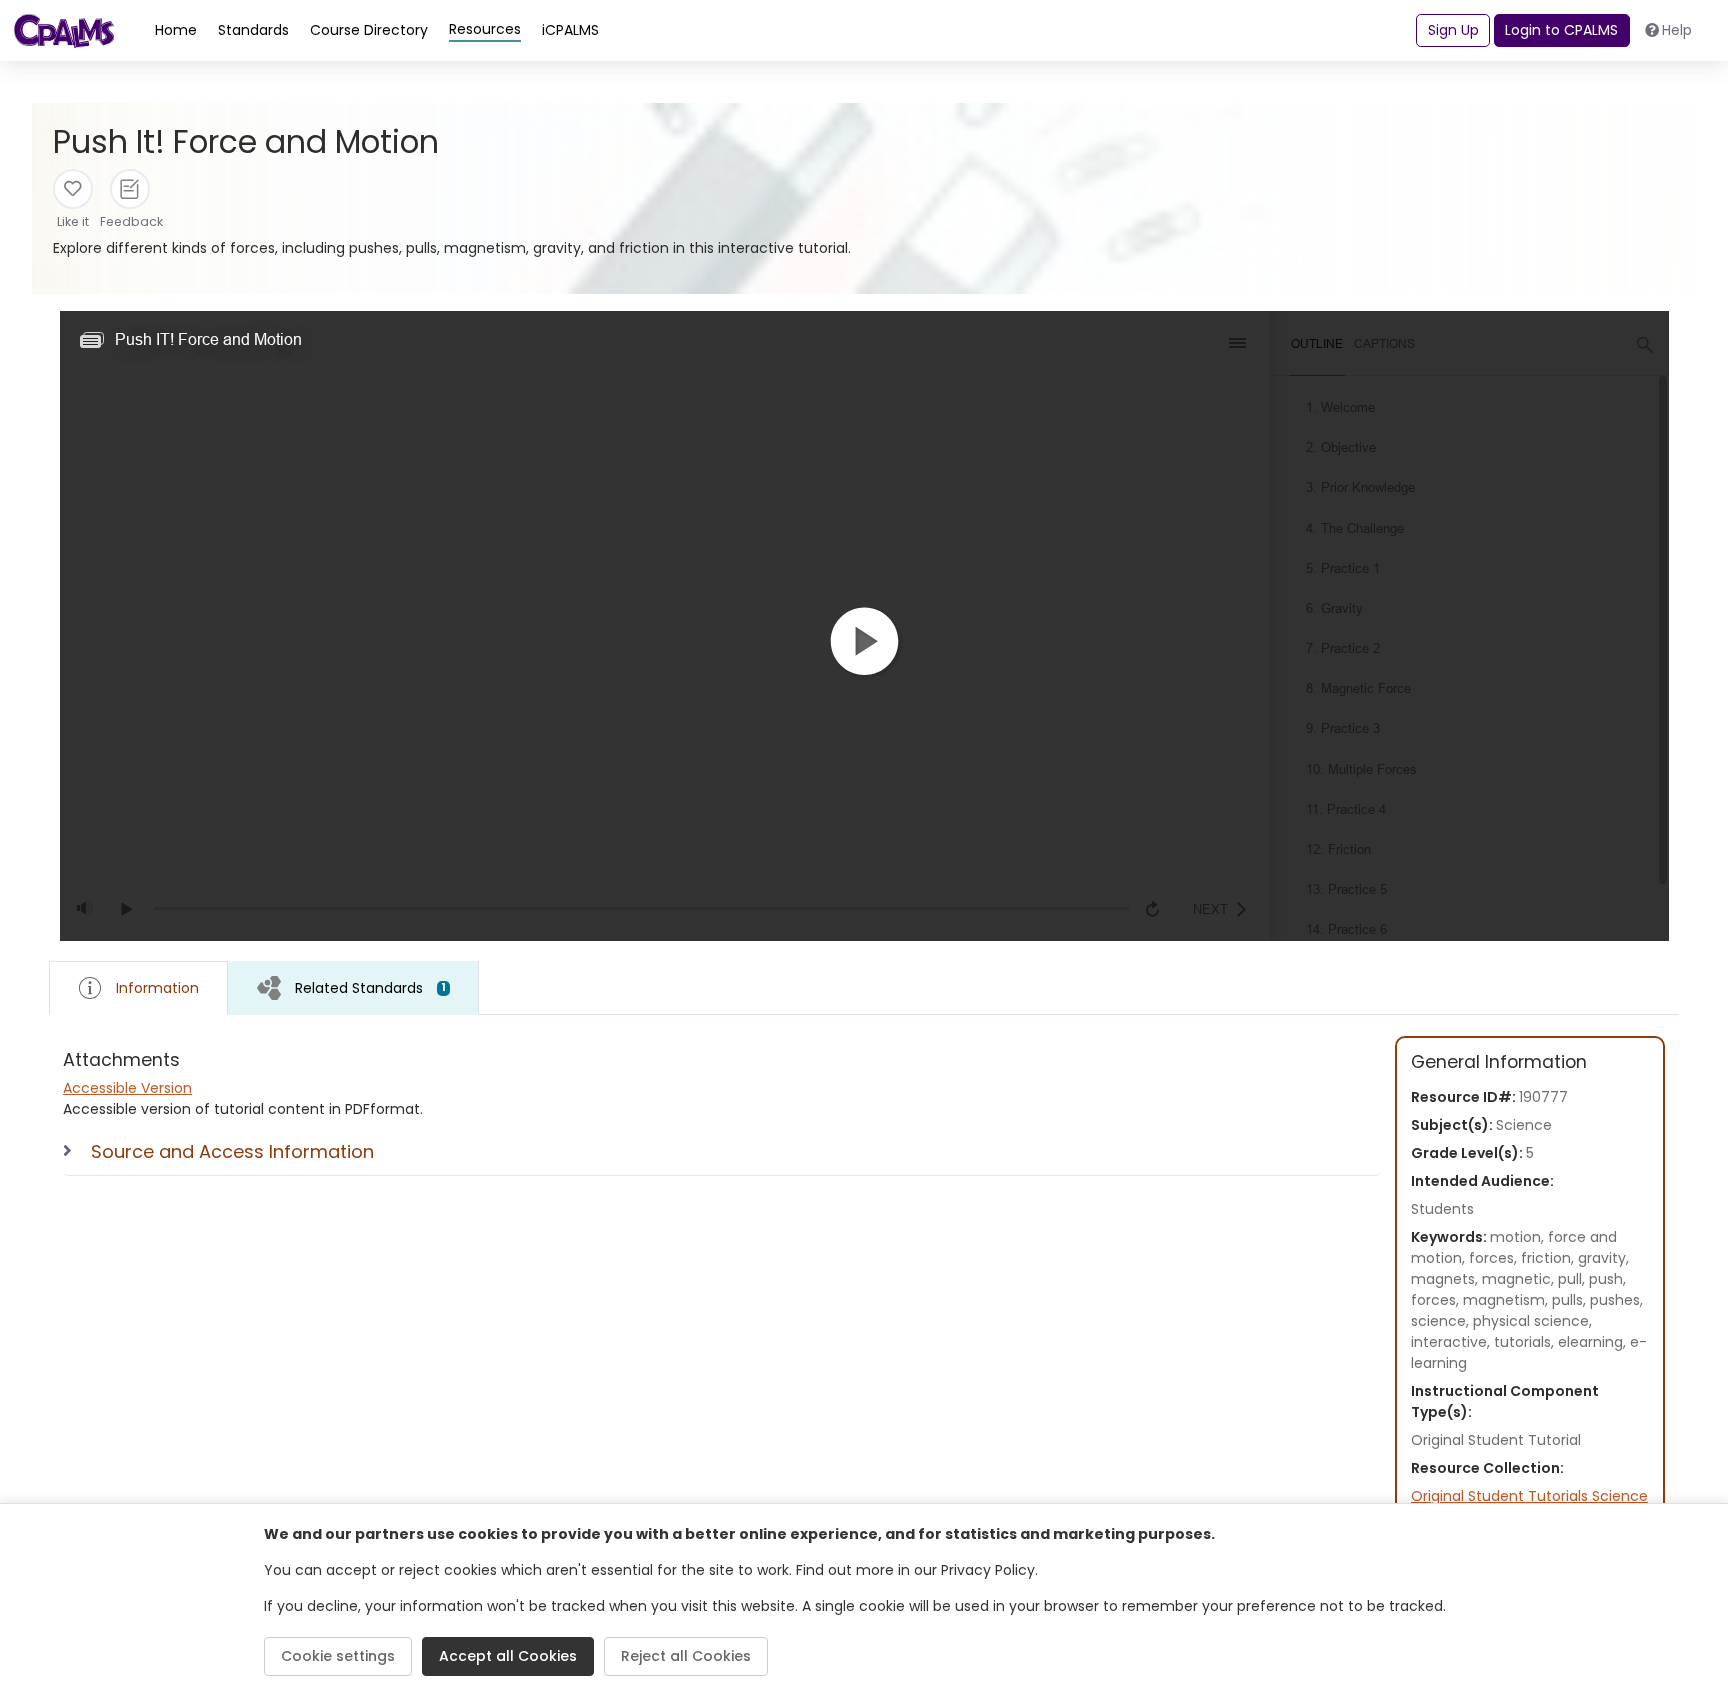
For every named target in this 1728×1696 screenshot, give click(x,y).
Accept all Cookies (508, 1656)
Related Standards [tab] (370, 988)
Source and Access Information (232, 1151)
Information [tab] (157, 988)
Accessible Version (127, 1088)
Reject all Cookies (686, 1656)
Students (1442, 1209)
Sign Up (1453, 30)
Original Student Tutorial (1496, 1440)
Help (1677, 30)
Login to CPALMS (1561, 30)
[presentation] (353, 987)
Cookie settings (338, 1656)
